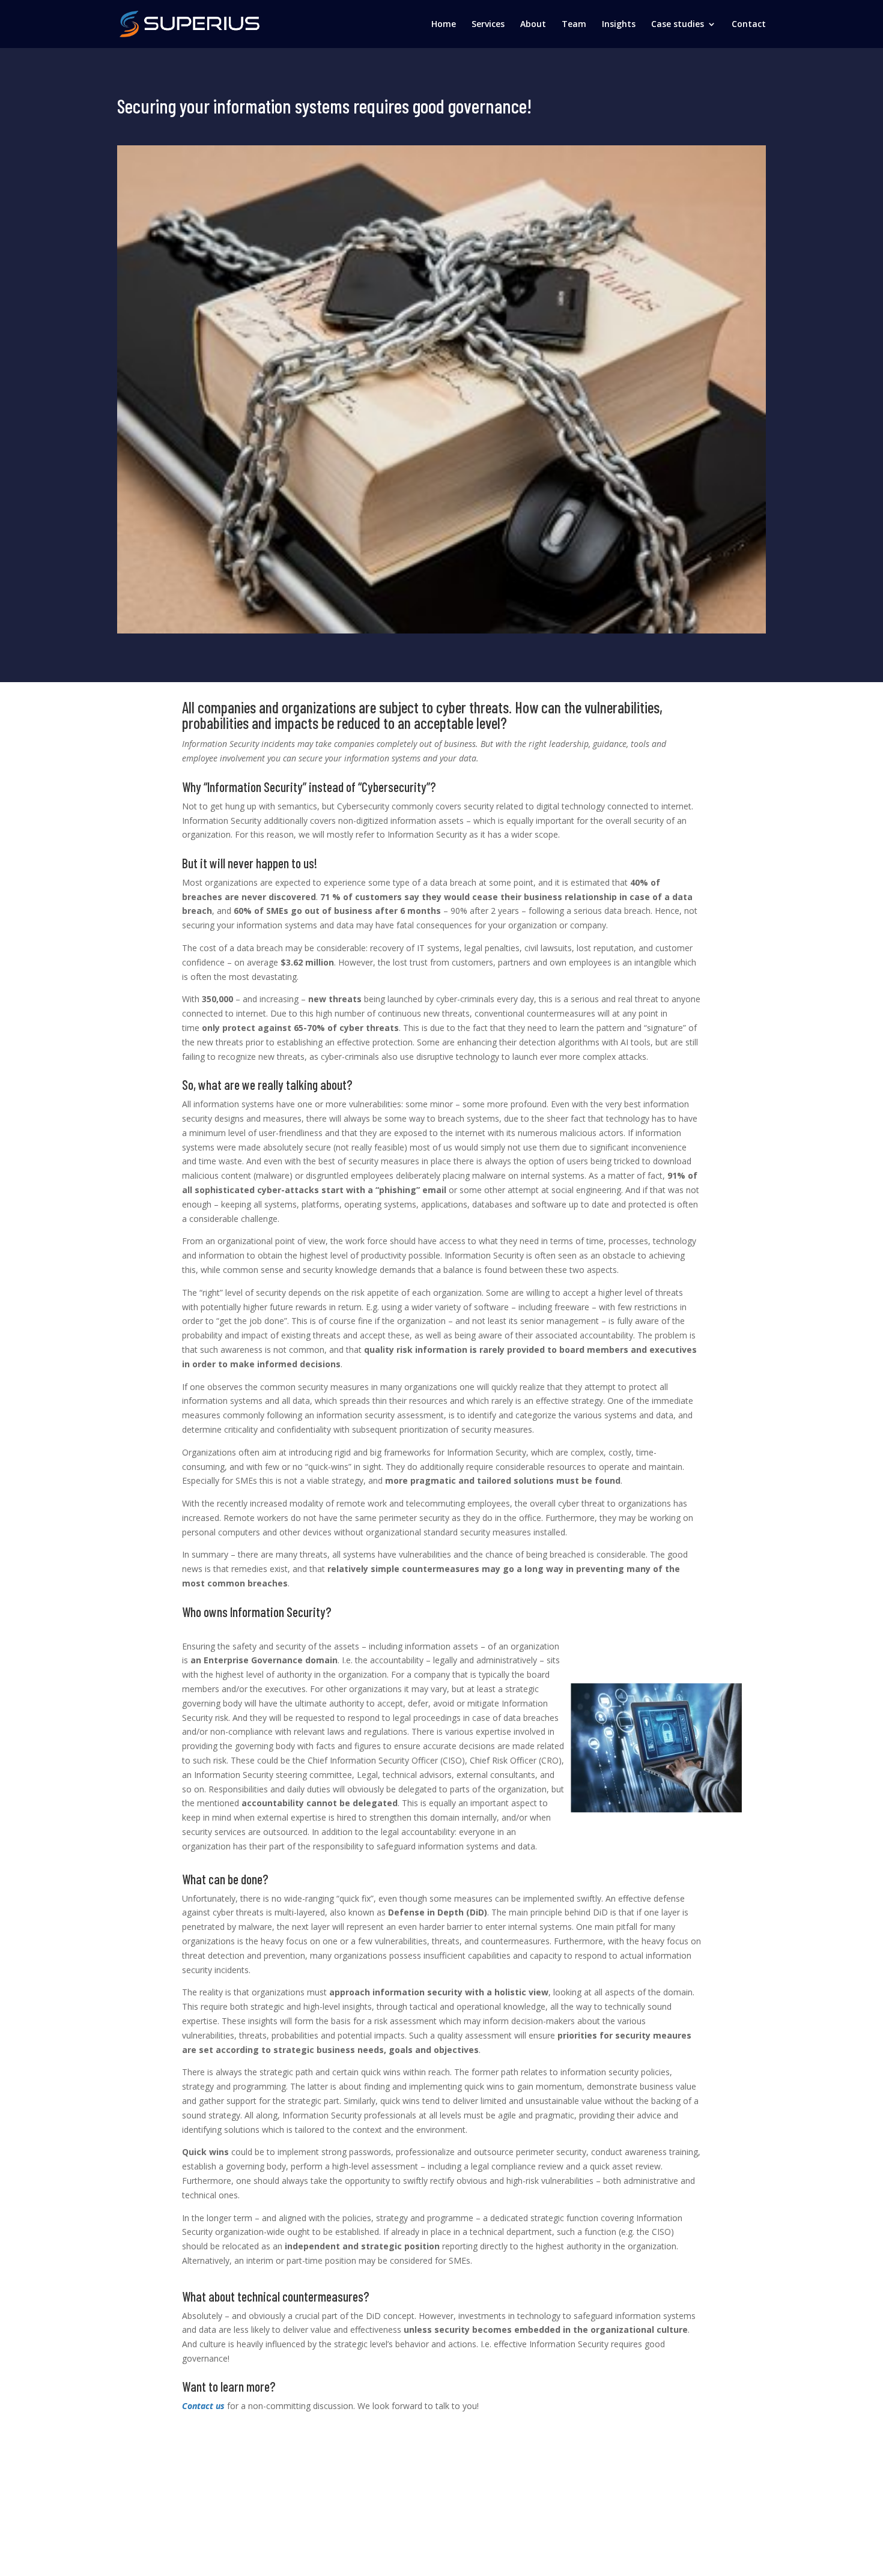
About (533, 25)
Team (574, 25)
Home (444, 25)
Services (488, 25)
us (220, 2406)
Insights (619, 25)
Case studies (678, 25)
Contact (749, 25)
